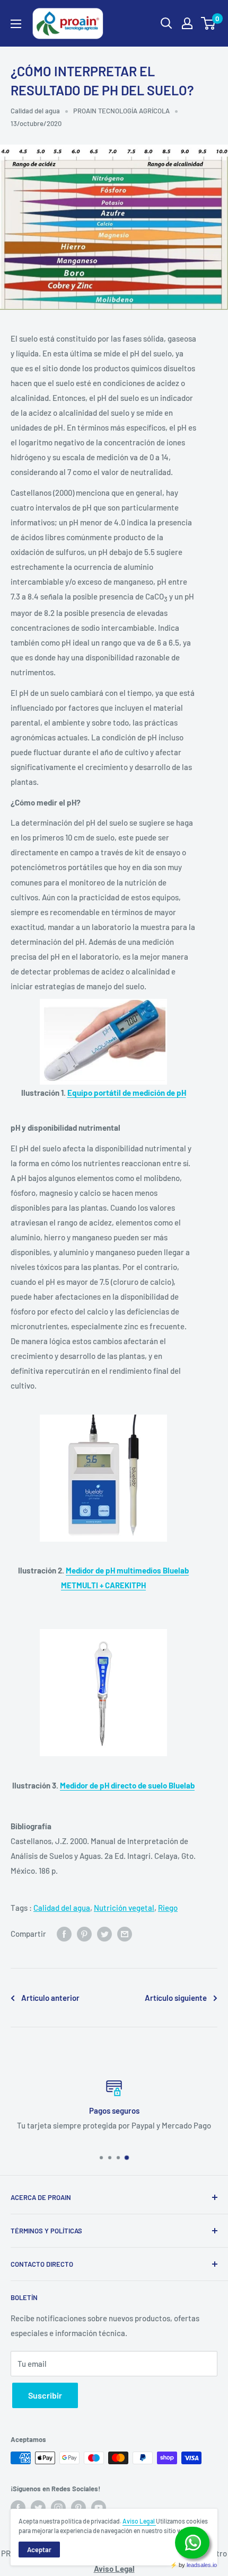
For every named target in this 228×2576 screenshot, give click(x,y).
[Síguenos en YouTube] (99, 2508)
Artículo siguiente (176, 1998)
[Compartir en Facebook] (64, 1934)
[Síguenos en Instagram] (58, 2508)
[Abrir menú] (16, 24)
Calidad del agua (35, 111)
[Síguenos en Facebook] (18, 2508)
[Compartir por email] (125, 1934)
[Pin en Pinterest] (84, 1934)
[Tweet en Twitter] (104, 1934)
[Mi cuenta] (187, 23)
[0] (209, 23)
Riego (168, 1908)
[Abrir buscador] (166, 23)
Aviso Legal (139, 2521)
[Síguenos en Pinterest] (78, 2508)
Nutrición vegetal (124, 1908)
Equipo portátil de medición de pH (127, 1093)
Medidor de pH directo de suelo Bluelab (127, 1785)
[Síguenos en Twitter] (38, 2508)
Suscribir (45, 2395)
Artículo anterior (50, 1998)
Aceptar (39, 2550)
